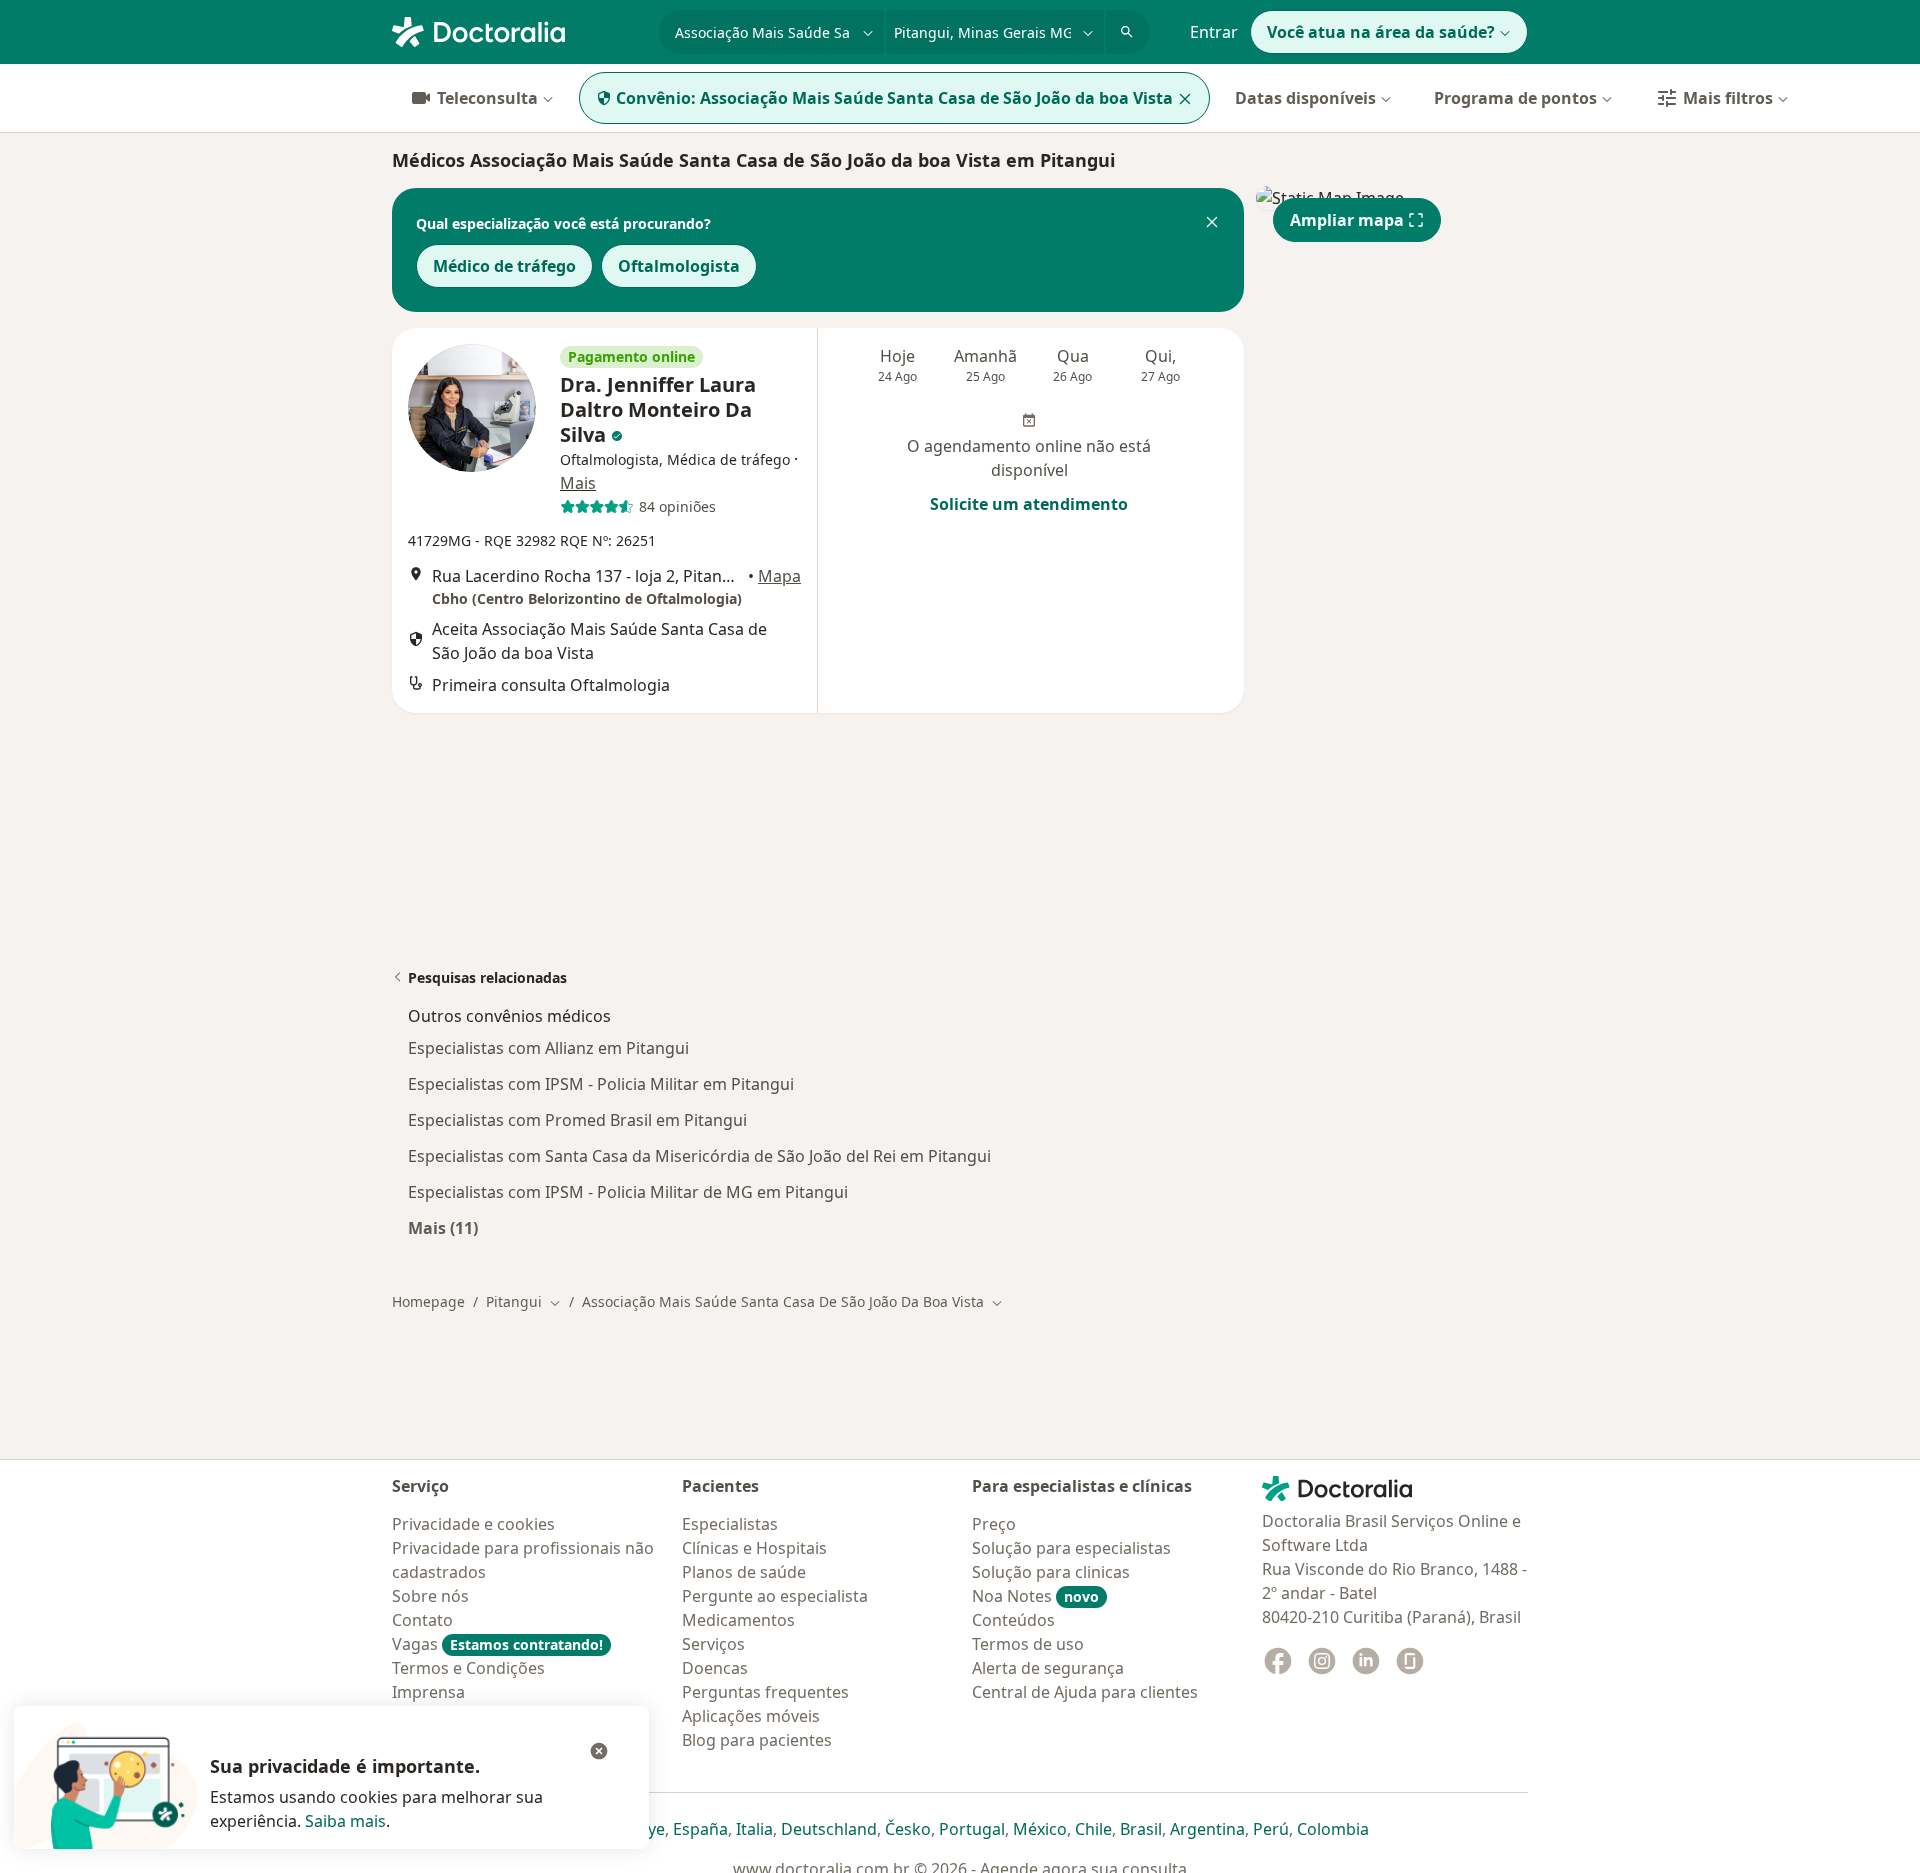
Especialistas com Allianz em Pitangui (548, 1048)
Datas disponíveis (1305, 98)
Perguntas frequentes (765, 1692)
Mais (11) (443, 1227)
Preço (994, 1524)
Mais (578, 483)
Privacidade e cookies (473, 1524)
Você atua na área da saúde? (1381, 32)
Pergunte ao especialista (775, 1596)
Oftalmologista (679, 266)
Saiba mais (345, 1821)
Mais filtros (1728, 98)
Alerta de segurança (1048, 1668)
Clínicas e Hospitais (754, 1548)
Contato (422, 1620)
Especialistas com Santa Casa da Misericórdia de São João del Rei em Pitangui (699, 1156)
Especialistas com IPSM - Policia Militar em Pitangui (601, 1084)
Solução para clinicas (1051, 1572)
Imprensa (428, 1692)
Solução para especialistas (1071, 1548)
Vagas (497, 1644)
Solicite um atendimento (1029, 504)
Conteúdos (1013, 1620)
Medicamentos (738, 1620)
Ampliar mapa (1347, 220)
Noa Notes (1035, 1596)
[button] (1212, 224)
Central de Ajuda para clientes (1085, 1692)
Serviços (713, 1644)
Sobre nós (430, 1596)
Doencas (715, 1668)
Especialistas (730, 1524)
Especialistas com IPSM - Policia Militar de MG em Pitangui (628, 1192)
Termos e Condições (468, 1668)
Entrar (1214, 32)
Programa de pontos (1515, 98)
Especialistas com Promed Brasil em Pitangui (577, 1120)
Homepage (428, 1301)
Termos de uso (1028, 1644)
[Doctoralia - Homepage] (517, 30)
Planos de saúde (744, 1572)
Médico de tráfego (504, 266)
